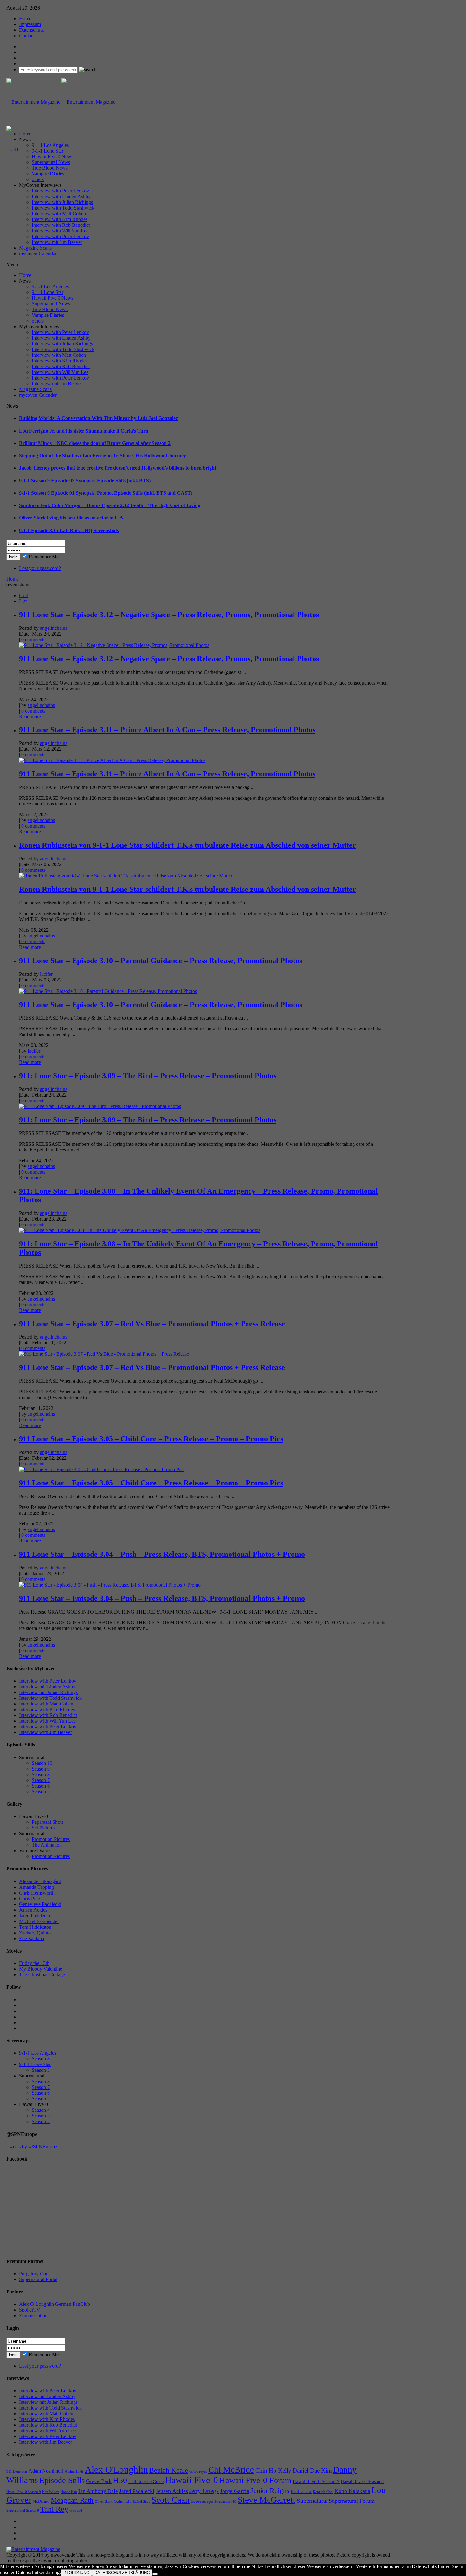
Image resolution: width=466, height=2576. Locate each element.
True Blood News (50, 168)
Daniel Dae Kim (312, 2471)
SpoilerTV (30, 2310)
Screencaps (202, 2501)
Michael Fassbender (39, 1921)
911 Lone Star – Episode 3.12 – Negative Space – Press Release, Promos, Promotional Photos (169, 615)
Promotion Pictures (51, 1839)
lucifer (46, 974)
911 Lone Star (17, 2472)
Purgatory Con (34, 2274)
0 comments (33, 639)
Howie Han (69, 2492)
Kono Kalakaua (352, 2491)
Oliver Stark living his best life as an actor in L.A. (72, 518)
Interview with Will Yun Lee (60, 231)
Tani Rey (54, 2509)
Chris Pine (29, 1898)
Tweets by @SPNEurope (32, 2146)
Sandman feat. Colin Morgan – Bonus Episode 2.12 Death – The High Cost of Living (110, 505)
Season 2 (41, 2121)
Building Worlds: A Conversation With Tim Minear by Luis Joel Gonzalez (98, 418)
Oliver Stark (104, 2502)
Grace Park (99, 2481)
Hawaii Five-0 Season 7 (316, 2481)
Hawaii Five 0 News (52, 157)
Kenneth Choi (323, 2492)
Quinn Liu (123, 2501)
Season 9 (41, 1769)
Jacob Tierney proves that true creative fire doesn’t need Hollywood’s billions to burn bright (118, 468)
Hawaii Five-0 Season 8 (362, 2482)
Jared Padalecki (35, 1916)
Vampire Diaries (48, 174)
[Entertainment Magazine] (61, 102)
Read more (30, 717)
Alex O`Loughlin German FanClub (55, 2304)
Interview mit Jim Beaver (57, 242)
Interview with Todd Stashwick (63, 208)
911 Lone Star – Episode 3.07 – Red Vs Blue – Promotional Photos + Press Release (152, 1324)
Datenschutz (31, 30)
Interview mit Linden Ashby (47, 1687)
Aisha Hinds (74, 2471)
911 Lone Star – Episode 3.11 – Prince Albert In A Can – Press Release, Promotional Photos (167, 730)
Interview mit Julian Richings (48, 1692)
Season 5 (41, 1792)
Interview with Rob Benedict (61, 225)
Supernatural (312, 2501)
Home (25, 19)
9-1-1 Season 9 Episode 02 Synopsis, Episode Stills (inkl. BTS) (85, 481)
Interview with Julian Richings (62, 202)
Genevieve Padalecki (40, 1904)
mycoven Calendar (38, 254)
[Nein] (155, 2574)
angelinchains (54, 628)
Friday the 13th (34, 1963)
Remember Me (44, 557)
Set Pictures (43, 1828)
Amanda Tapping (36, 1887)
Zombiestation (33, 2315)
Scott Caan (171, 2500)
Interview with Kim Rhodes (60, 219)
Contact (27, 36)
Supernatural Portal (38, 2279)
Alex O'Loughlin (116, 2469)
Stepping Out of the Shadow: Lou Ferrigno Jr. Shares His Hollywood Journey (103, 456)
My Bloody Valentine (41, 1969)
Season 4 (41, 2110)
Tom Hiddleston (35, 1927)
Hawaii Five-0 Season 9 (24, 2492)
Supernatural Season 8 (23, 2511)
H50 (120, 2480)
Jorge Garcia (235, 2491)
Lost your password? (40, 568)
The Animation (47, 1845)
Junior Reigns (270, 2491)
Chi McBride (231, 2470)
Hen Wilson (51, 2492)
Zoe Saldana (32, 1938)
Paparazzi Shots (48, 1822)
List (23, 601)
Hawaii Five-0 (191, 2480)
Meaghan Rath (72, 2500)
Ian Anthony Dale (98, 2491)
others (38, 179)
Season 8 (41, 1774)
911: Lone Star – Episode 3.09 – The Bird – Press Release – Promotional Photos (148, 1076)
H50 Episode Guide (146, 2482)
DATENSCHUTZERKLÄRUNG (122, 2573)
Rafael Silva (142, 2502)
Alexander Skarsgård (40, 1881)
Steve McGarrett (267, 2500)
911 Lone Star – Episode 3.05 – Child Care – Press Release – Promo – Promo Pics (151, 1439)
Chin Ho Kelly (273, 2471)
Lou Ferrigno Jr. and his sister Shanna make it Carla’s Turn (84, 431)
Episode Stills (62, 2480)
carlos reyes (198, 2471)
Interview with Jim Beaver (45, 1732)
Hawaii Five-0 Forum (255, 2480)
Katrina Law (301, 2491)
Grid (24, 595)
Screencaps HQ (225, 2502)
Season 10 (42, 1763)
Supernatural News (51, 162)
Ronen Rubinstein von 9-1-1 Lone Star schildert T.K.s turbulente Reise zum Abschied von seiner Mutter (188, 845)
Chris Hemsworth (37, 1893)
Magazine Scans (35, 248)
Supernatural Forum (352, 2501)
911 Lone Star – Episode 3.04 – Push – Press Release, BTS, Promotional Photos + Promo (162, 1554)
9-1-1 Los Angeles (50, 145)
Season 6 (41, 1786)
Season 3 (41, 2070)
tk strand (76, 2510)
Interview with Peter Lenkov (60, 191)
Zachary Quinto (35, 1933)
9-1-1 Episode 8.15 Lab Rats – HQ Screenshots (69, 530)
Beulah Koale (169, 2470)
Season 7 (41, 1780)
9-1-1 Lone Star (48, 151)
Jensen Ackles (33, 1910)
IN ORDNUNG (76, 2573)
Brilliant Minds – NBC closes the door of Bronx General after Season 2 (95, 443)
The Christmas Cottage (42, 1975)
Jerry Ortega (204, 2491)
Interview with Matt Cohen (59, 214)
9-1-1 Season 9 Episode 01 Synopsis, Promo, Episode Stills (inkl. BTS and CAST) (106, 493)
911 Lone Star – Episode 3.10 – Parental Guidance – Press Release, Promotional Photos (161, 961)
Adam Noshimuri (46, 2471)
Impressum (30, 24)
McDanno (41, 2501)
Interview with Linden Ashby (61, 196)
